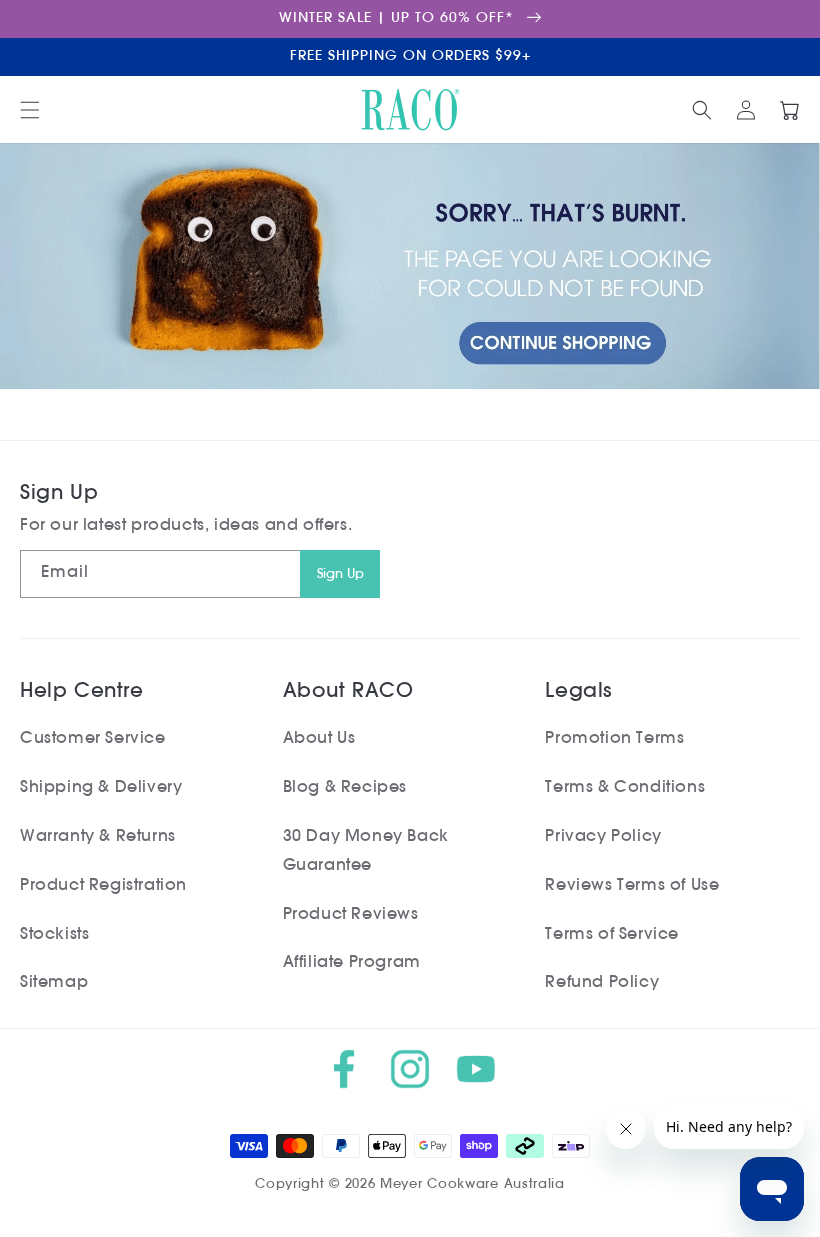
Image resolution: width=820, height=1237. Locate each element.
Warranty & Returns (98, 837)
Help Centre (82, 692)
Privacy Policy (603, 837)
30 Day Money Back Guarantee (366, 851)
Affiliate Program (352, 963)
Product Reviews (351, 915)
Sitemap (54, 983)
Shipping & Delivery (101, 788)
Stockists (54, 935)
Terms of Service (612, 935)
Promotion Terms (614, 739)
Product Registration (103, 886)
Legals (578, 692)
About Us (319, 739)
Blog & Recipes (345, 788)
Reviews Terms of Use (632, 886)
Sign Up (340, 574)
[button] (30, 110)
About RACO (348, 692)
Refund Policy (602, 983)
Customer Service (93, 739)
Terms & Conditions (625, 788)
